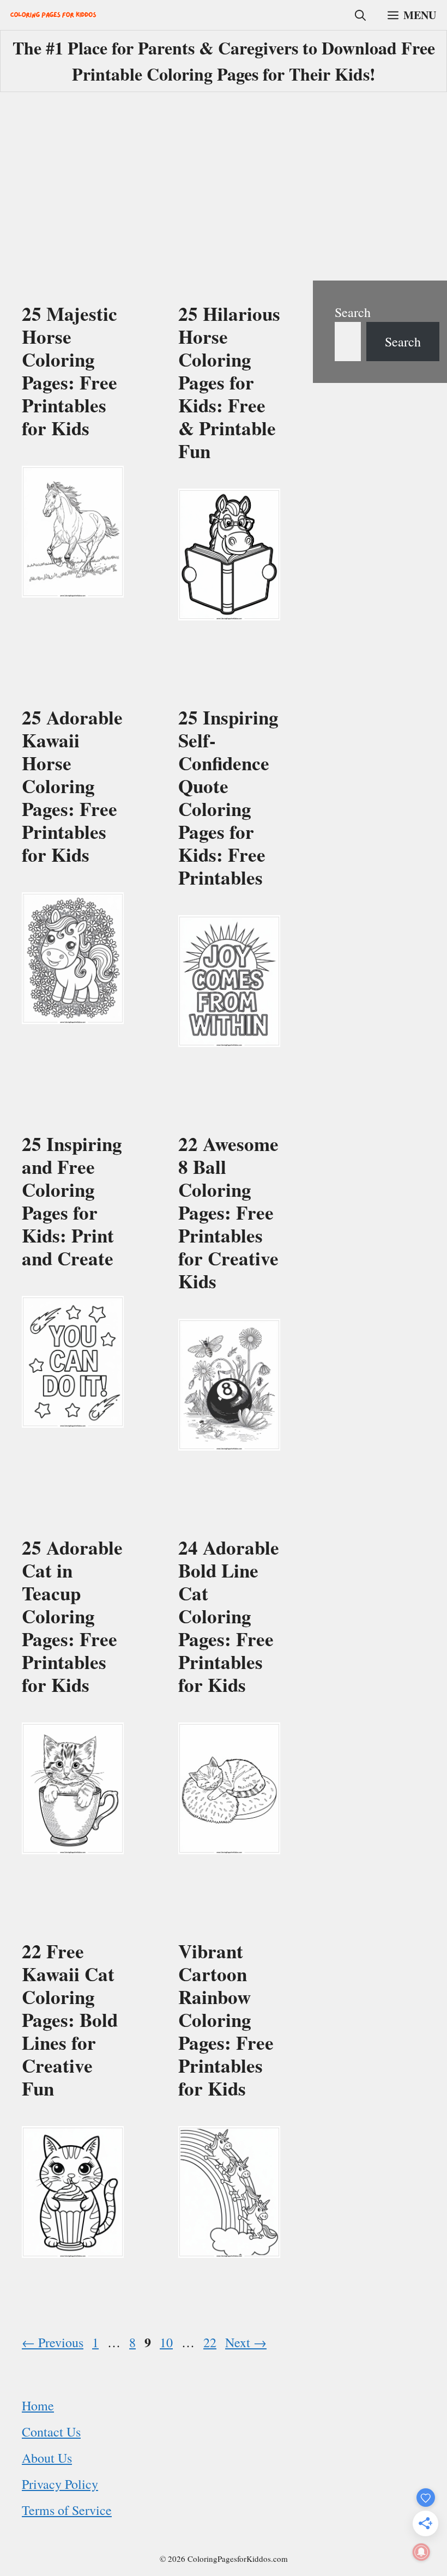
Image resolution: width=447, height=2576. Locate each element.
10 (167, 2342)
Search (353, 312)
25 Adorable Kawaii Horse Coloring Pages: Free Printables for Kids (72, 786)
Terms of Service (67, 2510)
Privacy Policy (60, 2484)
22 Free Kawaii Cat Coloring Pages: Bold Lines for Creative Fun (70, 2020)
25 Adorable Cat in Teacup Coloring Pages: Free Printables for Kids (72, 1616)
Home (38, 2406)
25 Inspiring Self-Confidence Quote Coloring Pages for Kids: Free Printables (228, 797)
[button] (360, 15)
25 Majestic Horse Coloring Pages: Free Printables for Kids (70, 371)
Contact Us (51, 2432)
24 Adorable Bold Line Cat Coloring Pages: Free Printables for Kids (229, 1616)
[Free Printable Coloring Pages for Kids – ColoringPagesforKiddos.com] (53, 15)
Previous (53, 2342)
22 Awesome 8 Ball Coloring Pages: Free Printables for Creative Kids (228, 1212)
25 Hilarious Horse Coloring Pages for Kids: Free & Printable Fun (229, 382)
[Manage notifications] (421, 2552)
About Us (47, 2458)
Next (246, 2342)
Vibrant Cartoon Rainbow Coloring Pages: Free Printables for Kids (226, 2020)
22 (211, 2342)
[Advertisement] (224, 188)
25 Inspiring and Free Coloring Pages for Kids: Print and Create (72, 1201)
